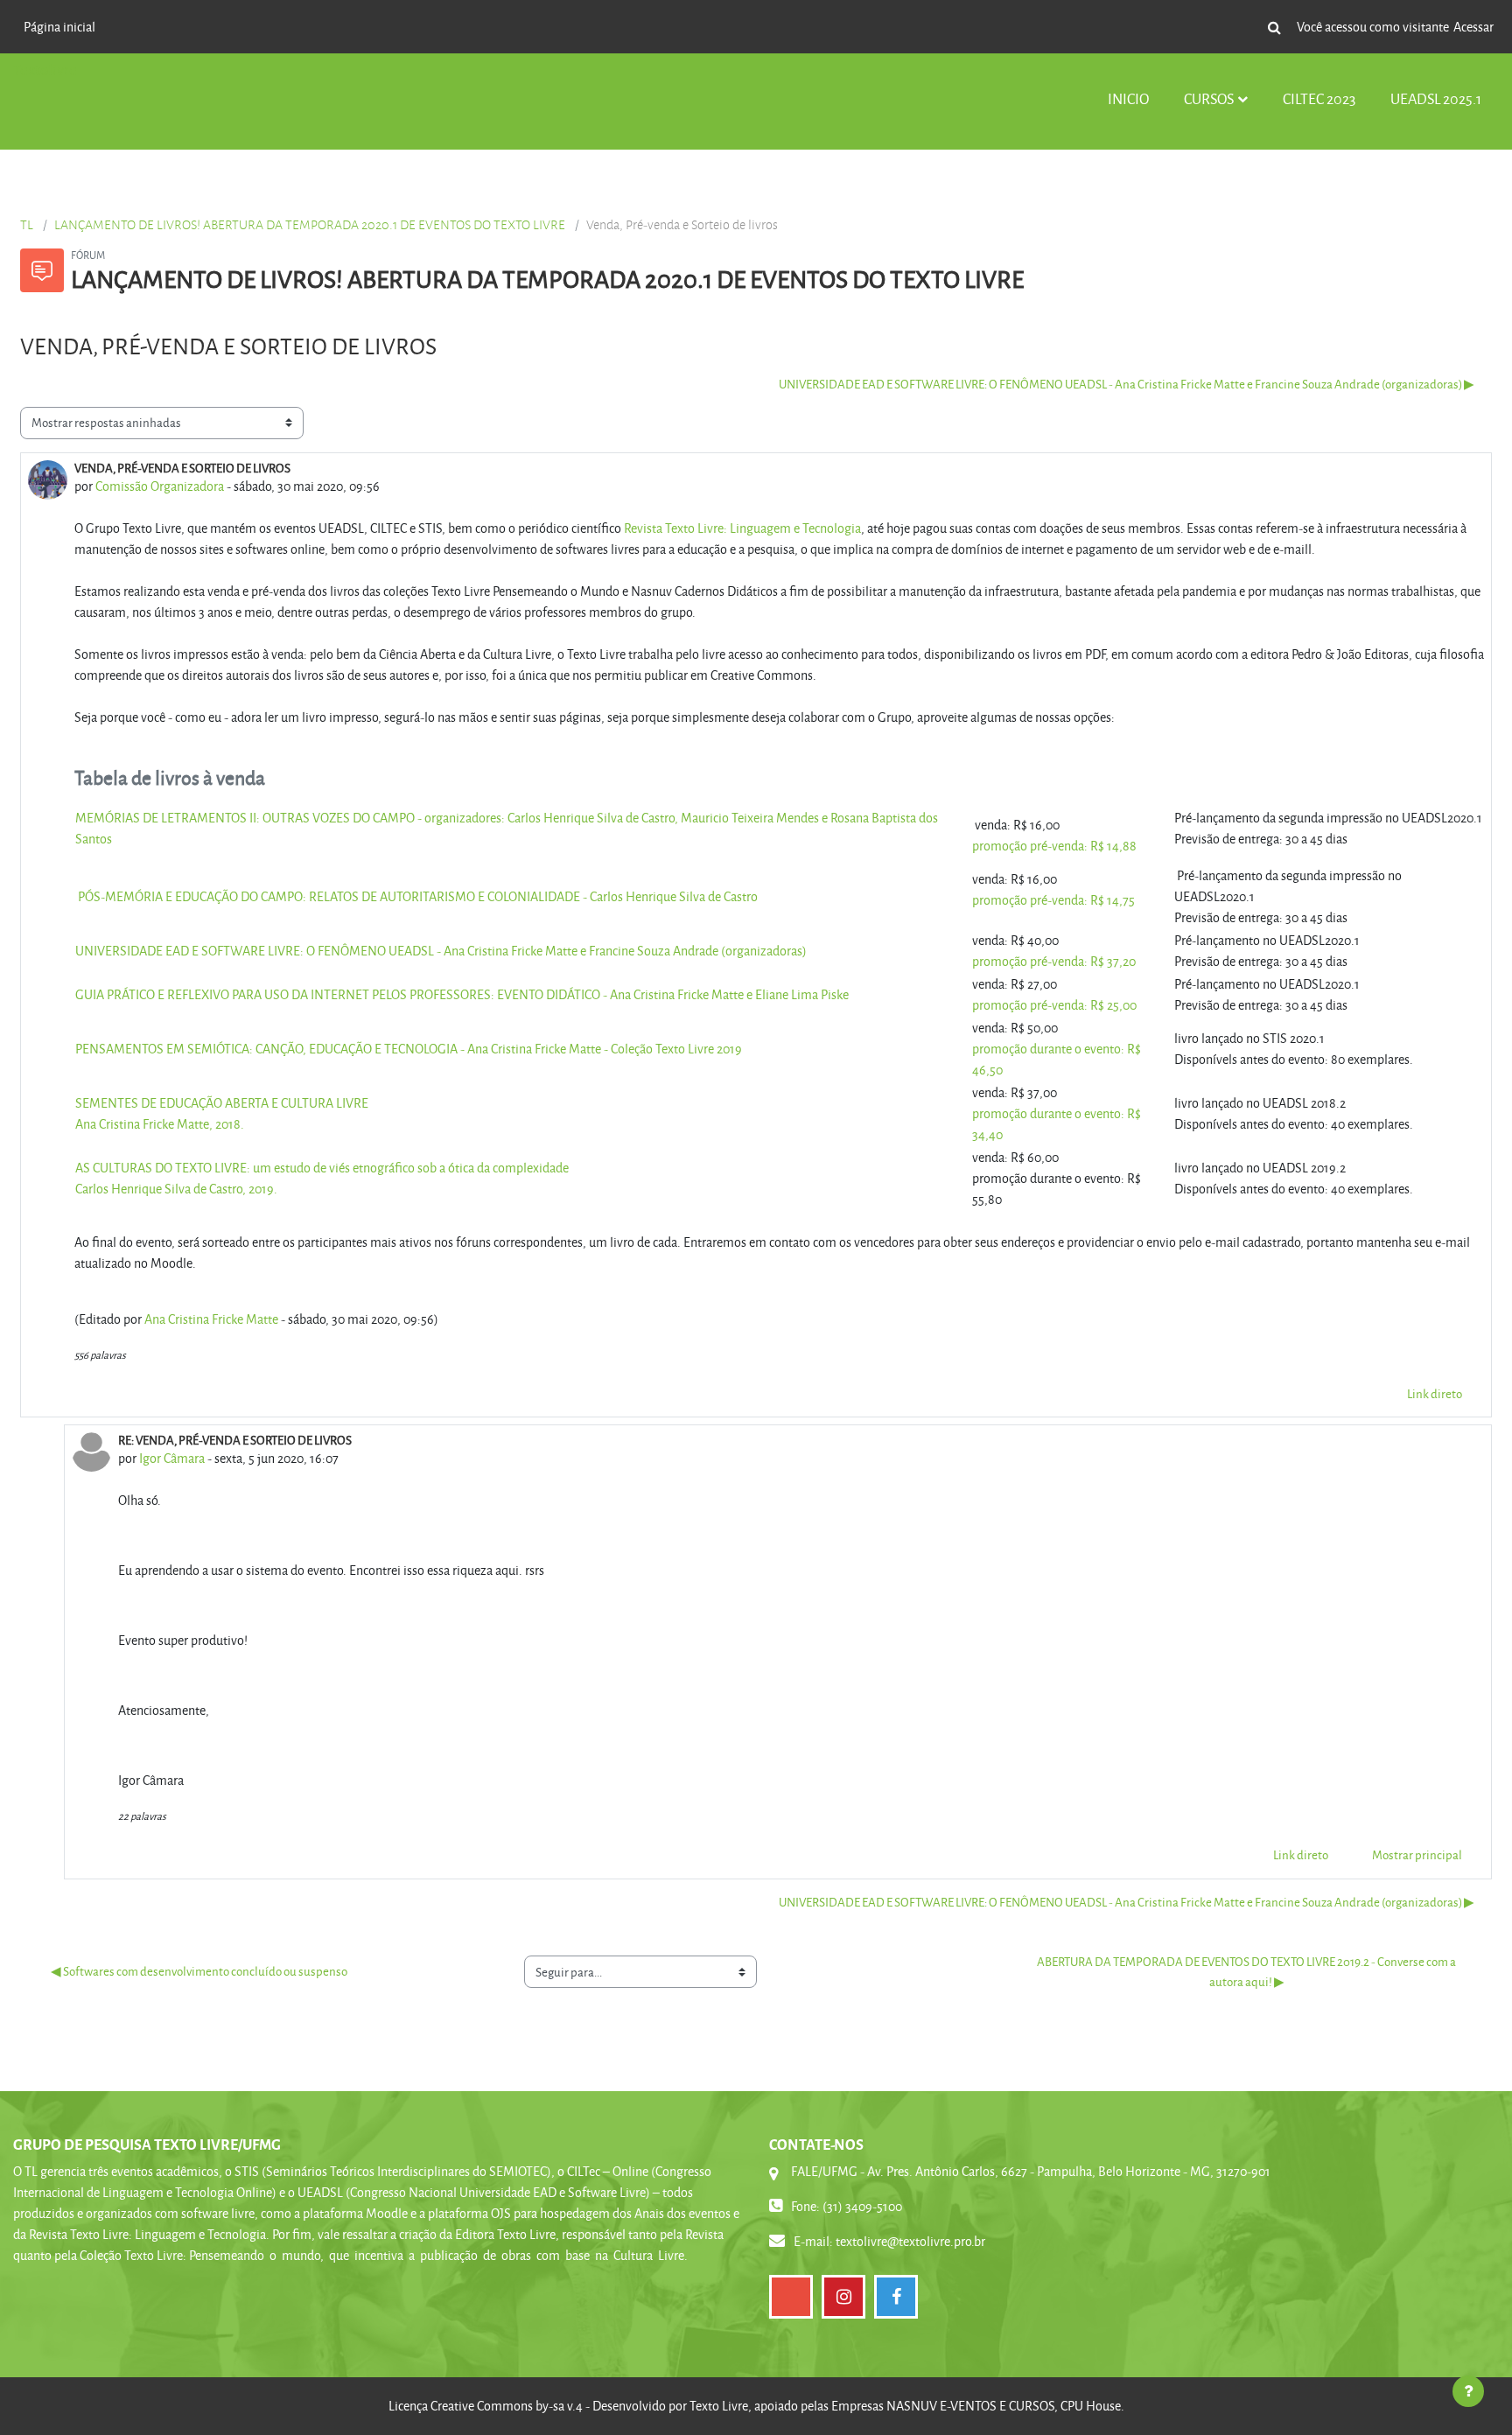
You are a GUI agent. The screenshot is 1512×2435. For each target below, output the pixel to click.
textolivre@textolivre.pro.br (910, 2241)
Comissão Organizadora (160, 486)
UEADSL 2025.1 (1436, 98)
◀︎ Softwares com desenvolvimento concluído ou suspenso (199, 1971)
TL (27, 225)
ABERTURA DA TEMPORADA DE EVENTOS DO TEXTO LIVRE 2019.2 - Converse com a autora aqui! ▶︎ (1247, 1971)
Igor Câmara (172, 1458)
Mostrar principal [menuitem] (1417, 1854)
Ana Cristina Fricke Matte (211, 1319)
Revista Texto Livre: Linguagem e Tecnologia (742, 528)
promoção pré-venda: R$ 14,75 (1053, 900)
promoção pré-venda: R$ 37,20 (1054, 961)
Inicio (1128, 98)
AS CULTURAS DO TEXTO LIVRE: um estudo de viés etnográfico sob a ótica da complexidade (322, 1168)
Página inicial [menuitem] (59, 27)
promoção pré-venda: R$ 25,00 (1054, 1005)
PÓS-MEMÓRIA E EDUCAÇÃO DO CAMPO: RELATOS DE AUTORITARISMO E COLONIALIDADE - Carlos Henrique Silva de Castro (418, 896)
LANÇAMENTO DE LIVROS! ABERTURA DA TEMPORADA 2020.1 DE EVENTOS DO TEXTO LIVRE (310, 225)
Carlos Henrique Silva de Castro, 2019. (176, 1189)
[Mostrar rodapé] (1468, 2391)
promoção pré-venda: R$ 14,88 (1054, 846)
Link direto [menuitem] (1435, 1393)
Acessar (1473, 27)
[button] (1274, 27)
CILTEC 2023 (1319, 98)
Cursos (1209, 98)
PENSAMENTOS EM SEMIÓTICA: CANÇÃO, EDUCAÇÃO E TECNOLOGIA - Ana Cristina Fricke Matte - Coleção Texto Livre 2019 (409, 1049)
